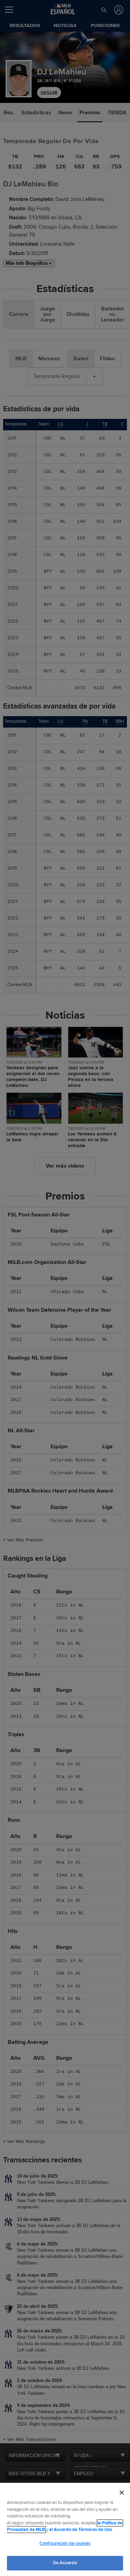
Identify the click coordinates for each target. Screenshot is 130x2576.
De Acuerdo (65, 2563)
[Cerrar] (122, 2493)
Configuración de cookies (65, 2543)
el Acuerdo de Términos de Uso (81, 2530)
